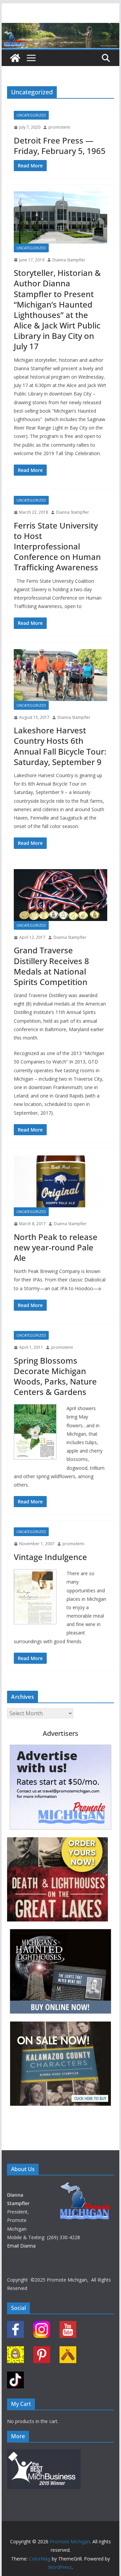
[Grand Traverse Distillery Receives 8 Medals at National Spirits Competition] (60, 895)
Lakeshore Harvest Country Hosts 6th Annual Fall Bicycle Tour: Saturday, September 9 (60, 746)
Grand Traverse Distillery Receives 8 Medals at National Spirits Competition (51, 966)
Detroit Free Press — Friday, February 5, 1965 (60, 146)
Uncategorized (31, 115)
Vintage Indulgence (50, 1557)
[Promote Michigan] (60, 28)
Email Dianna (21, 2246)
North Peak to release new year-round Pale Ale (56, 1247)
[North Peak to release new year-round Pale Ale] (60, 1181)
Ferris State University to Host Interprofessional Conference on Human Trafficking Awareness (57, 546)
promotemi (59, 127)
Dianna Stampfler (69, 260)
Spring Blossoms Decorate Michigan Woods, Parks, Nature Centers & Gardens (55, 1376)
